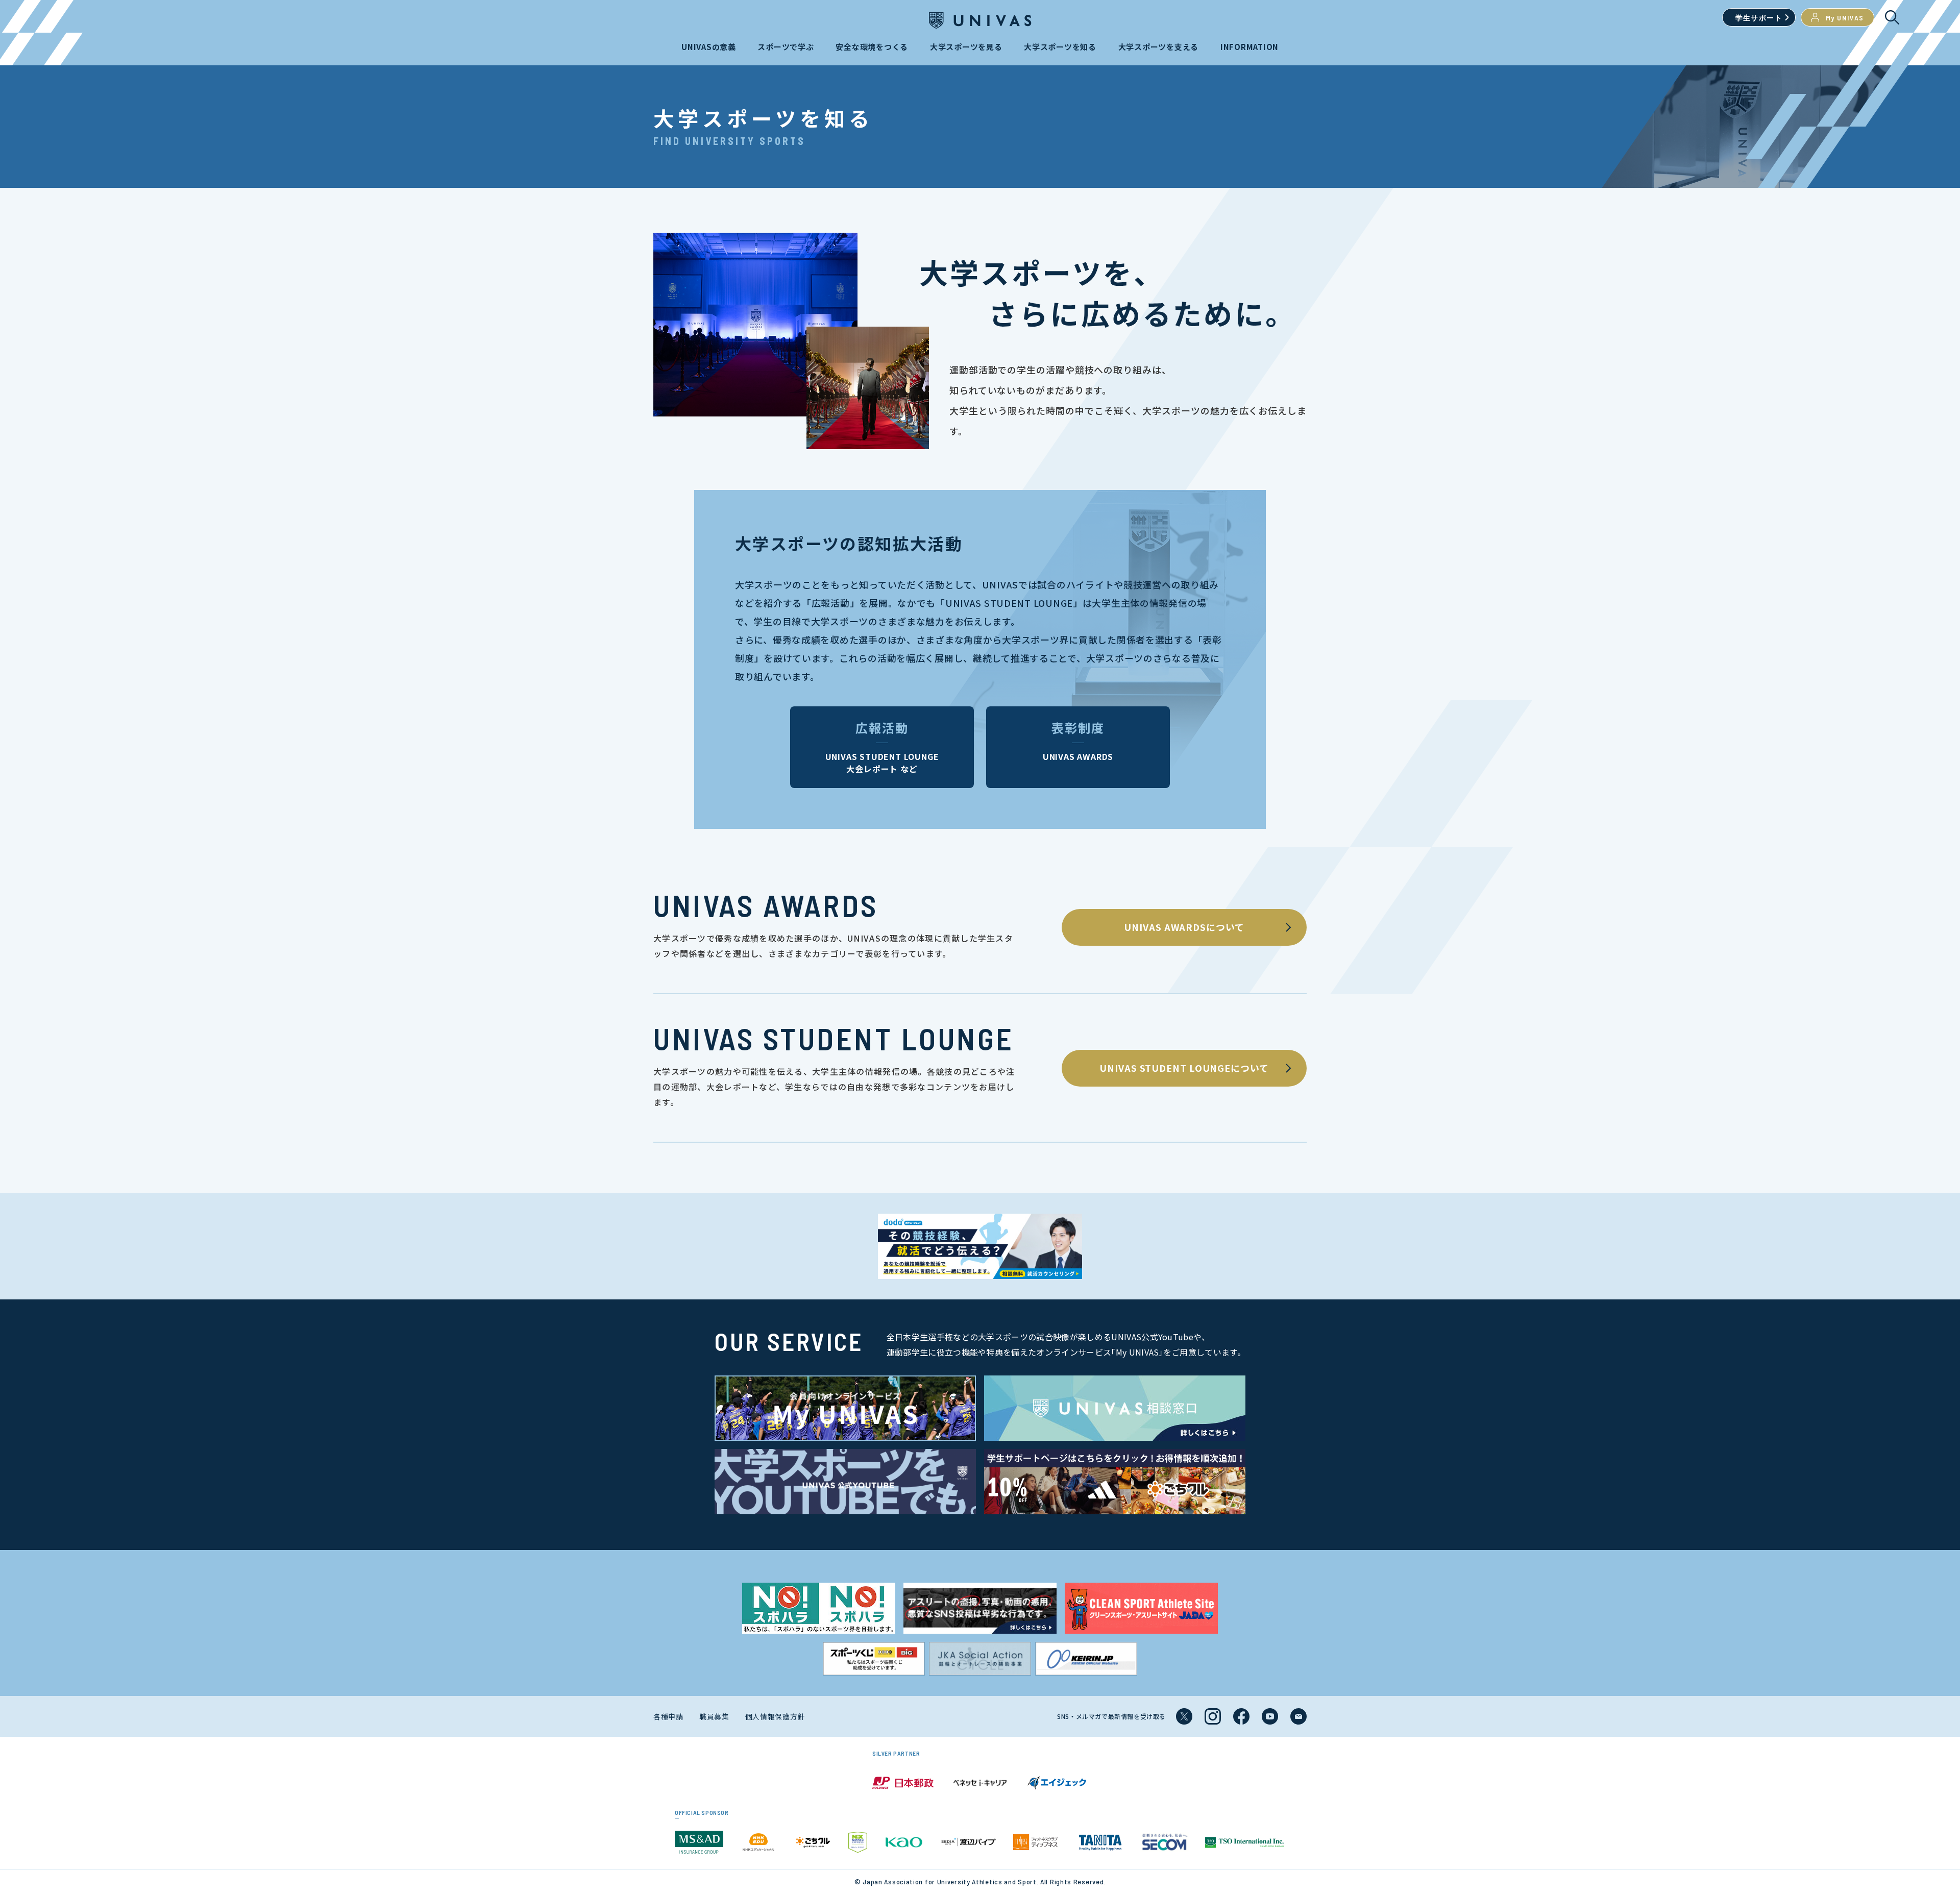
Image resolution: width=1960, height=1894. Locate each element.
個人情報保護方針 (775, 1716)
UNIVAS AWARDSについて (1184, 927)
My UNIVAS (1845, 18)
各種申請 (668, 1716)
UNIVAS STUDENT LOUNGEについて (1184, 1068)
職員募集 (714, 1716)
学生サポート (1759, 18)
